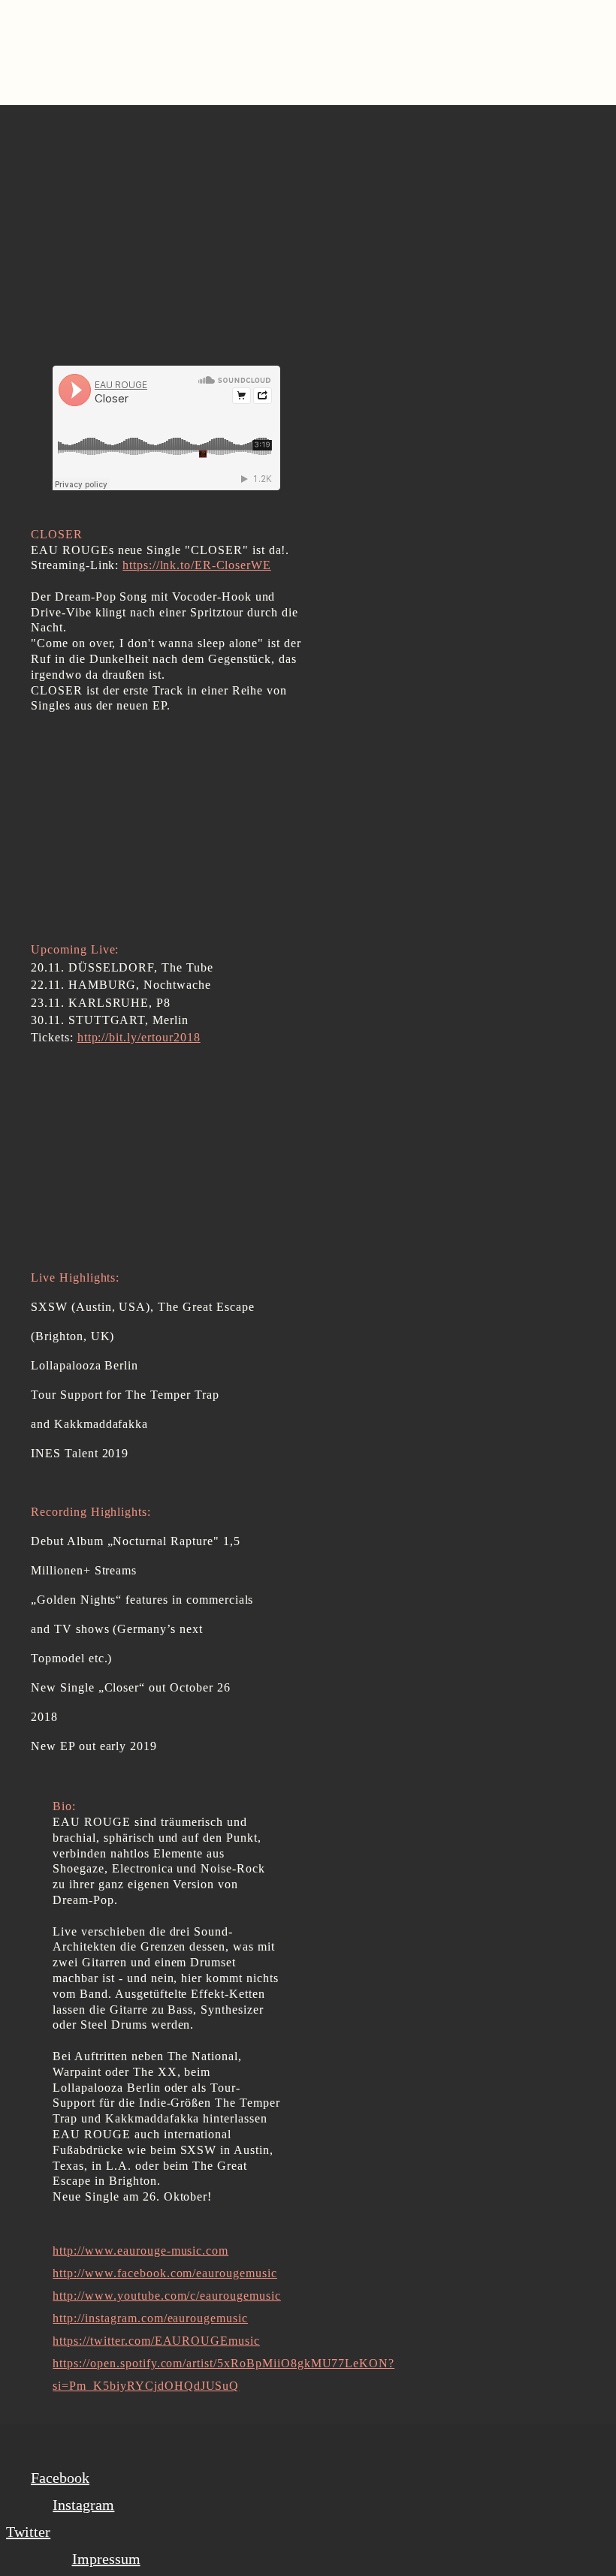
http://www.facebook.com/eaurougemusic (165, 2273)
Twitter (28, 2532)
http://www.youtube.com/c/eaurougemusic (166, 2296)
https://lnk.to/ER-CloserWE (196, 565)
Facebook (60, 2478)
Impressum (106, 2559)
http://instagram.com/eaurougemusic (150, 2318)
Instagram (83, 2505)
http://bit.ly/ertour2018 (139, 1037)
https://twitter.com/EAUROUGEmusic (156, 2341)
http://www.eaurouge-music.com (140, 2251)
